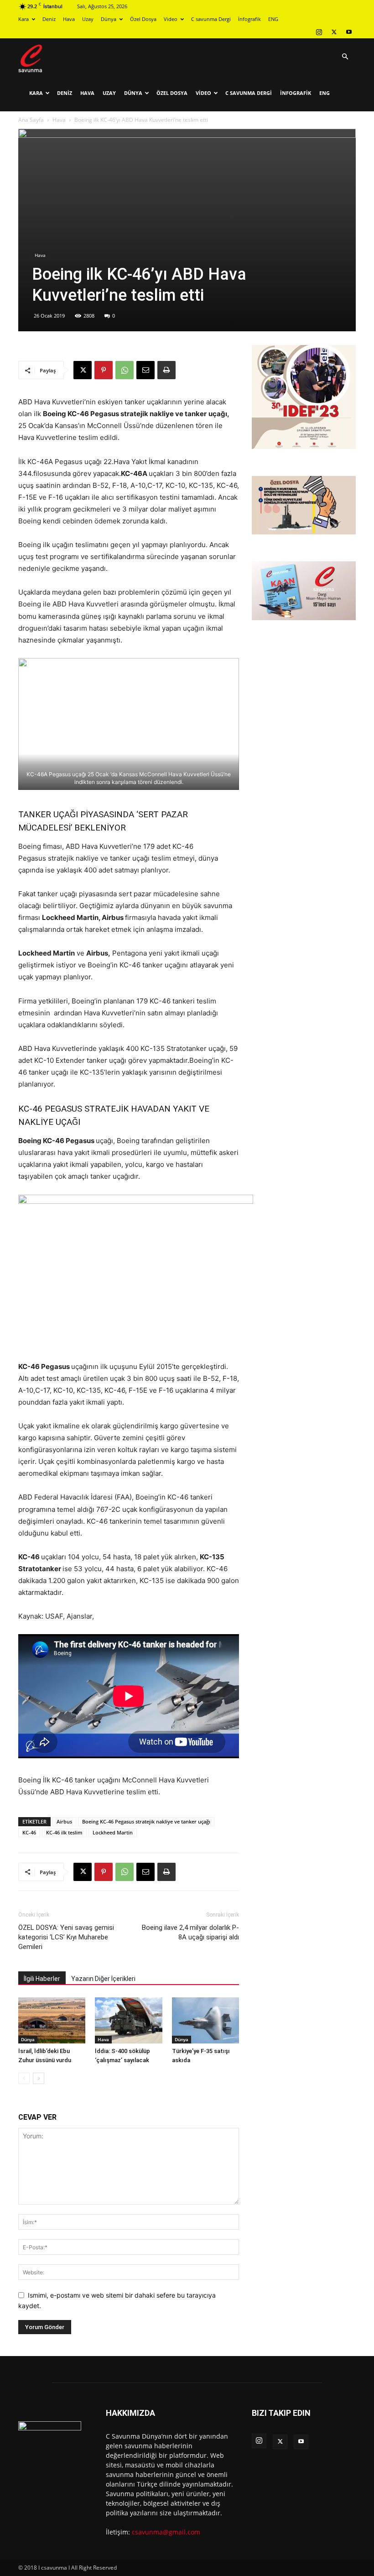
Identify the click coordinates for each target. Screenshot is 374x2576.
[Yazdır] (166, 370)
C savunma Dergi (211, 19)
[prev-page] (24, 2078)
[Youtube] (349, 32)
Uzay (88, 19)
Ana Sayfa (31, 120)
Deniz (49, 19)
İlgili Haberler (42, 1979)
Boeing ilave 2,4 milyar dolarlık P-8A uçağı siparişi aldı (190, 1932)
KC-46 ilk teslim (64, 1832)
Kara (23, 19)
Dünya (109, 19)
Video (171, 19)
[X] (334, 32)
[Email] (145, 370)
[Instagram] (319, 32)
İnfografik (249, 19)
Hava (69, 19)
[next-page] (39, 2078)
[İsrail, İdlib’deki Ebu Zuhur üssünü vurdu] (52, 2020)
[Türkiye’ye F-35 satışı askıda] (205, 2020)
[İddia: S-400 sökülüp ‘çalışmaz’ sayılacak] (128, 2020)
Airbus (64, 1821)
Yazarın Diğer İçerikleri (103, 1979)
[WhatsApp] (125, 370)
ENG (273, 19)
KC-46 (29, 1832)
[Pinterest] (104, 370)
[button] (345, 57)
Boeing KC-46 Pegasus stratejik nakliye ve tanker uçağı (146, 1821)
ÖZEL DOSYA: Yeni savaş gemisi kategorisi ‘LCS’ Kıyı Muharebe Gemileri (66, 1937)
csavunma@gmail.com (166, 2532)
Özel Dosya (143, 19)
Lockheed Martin (113, 1832)
